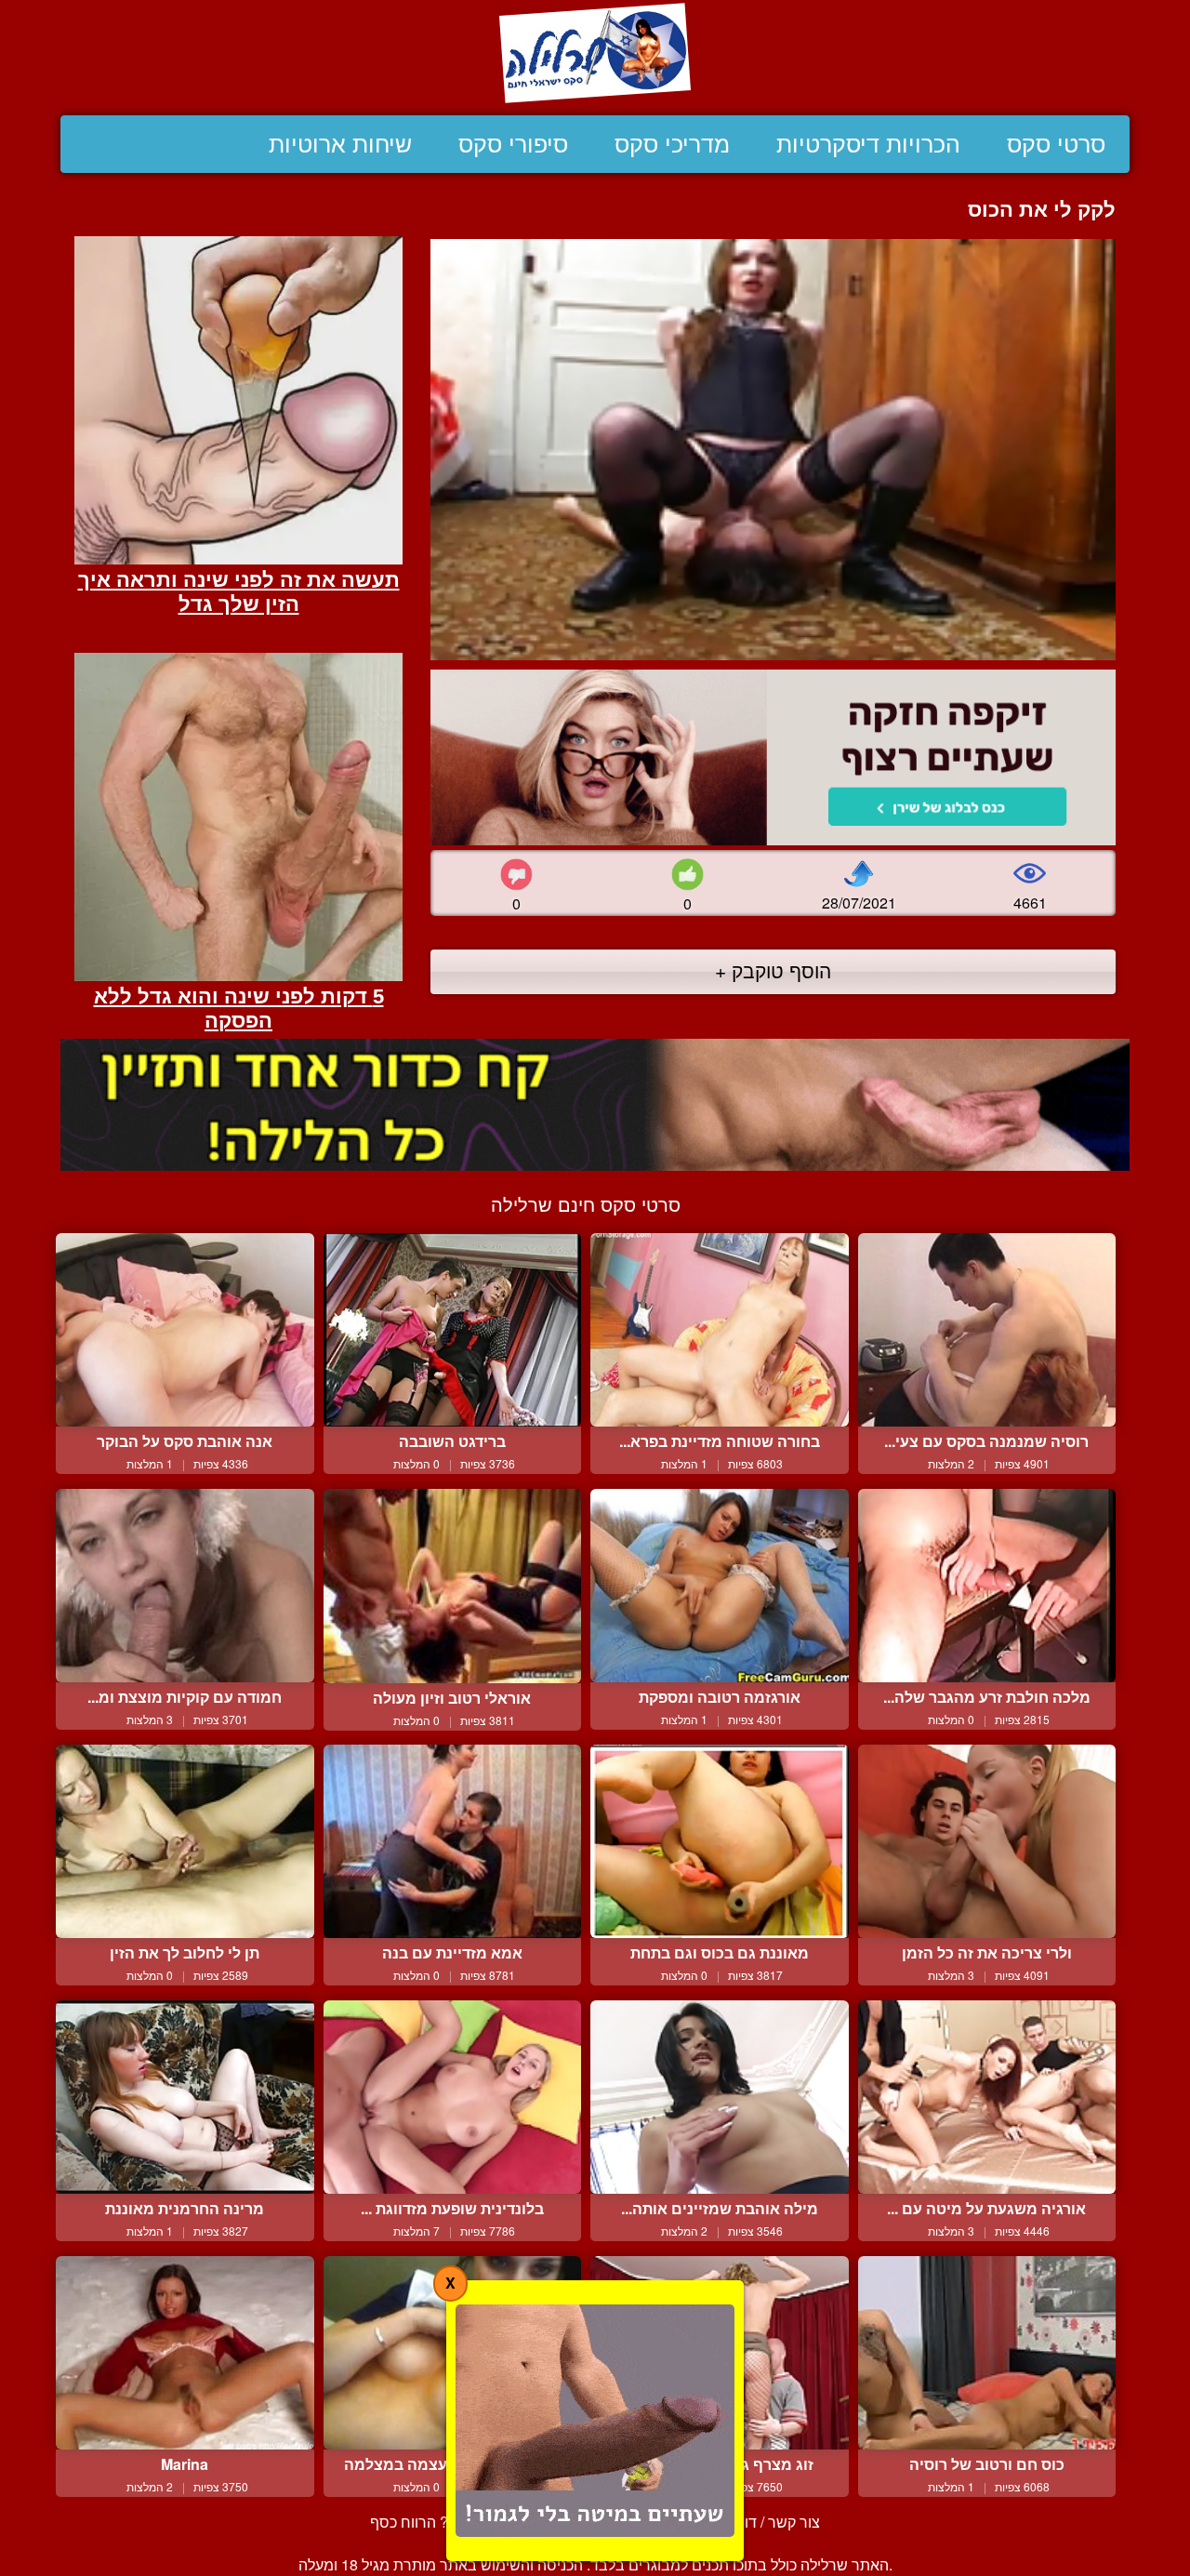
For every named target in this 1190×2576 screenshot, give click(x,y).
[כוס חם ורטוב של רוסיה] (987, 2353)
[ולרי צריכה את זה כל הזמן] (987, 1841)
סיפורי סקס (513, 144)
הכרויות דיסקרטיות (868, 144)
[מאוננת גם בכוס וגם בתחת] (720, 1841)
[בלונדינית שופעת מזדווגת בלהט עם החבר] (453, 2097)
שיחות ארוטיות (340, 144)
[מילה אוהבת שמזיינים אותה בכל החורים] (720, 2097)
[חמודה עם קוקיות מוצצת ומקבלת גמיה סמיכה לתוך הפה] (185, 1586)
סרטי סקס (1056, 144)
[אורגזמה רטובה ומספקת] (720, 1586)
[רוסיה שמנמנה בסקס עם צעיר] (987, 1330)
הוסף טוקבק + (773, 970)
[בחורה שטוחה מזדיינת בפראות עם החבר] (720, 1330)
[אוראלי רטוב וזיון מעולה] (453, 1586)
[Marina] (185, 2353)
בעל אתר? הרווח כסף (437, 2522)
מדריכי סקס (672, 144)
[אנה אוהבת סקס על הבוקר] (185, 1330)
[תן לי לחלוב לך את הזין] (185, 1841)
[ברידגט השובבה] (453, 1330)
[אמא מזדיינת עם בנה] (453, 1841)
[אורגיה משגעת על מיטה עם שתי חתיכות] (987, 2097)
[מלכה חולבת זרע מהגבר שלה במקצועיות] (987, 1586)
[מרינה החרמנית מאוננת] (185, 2097)
